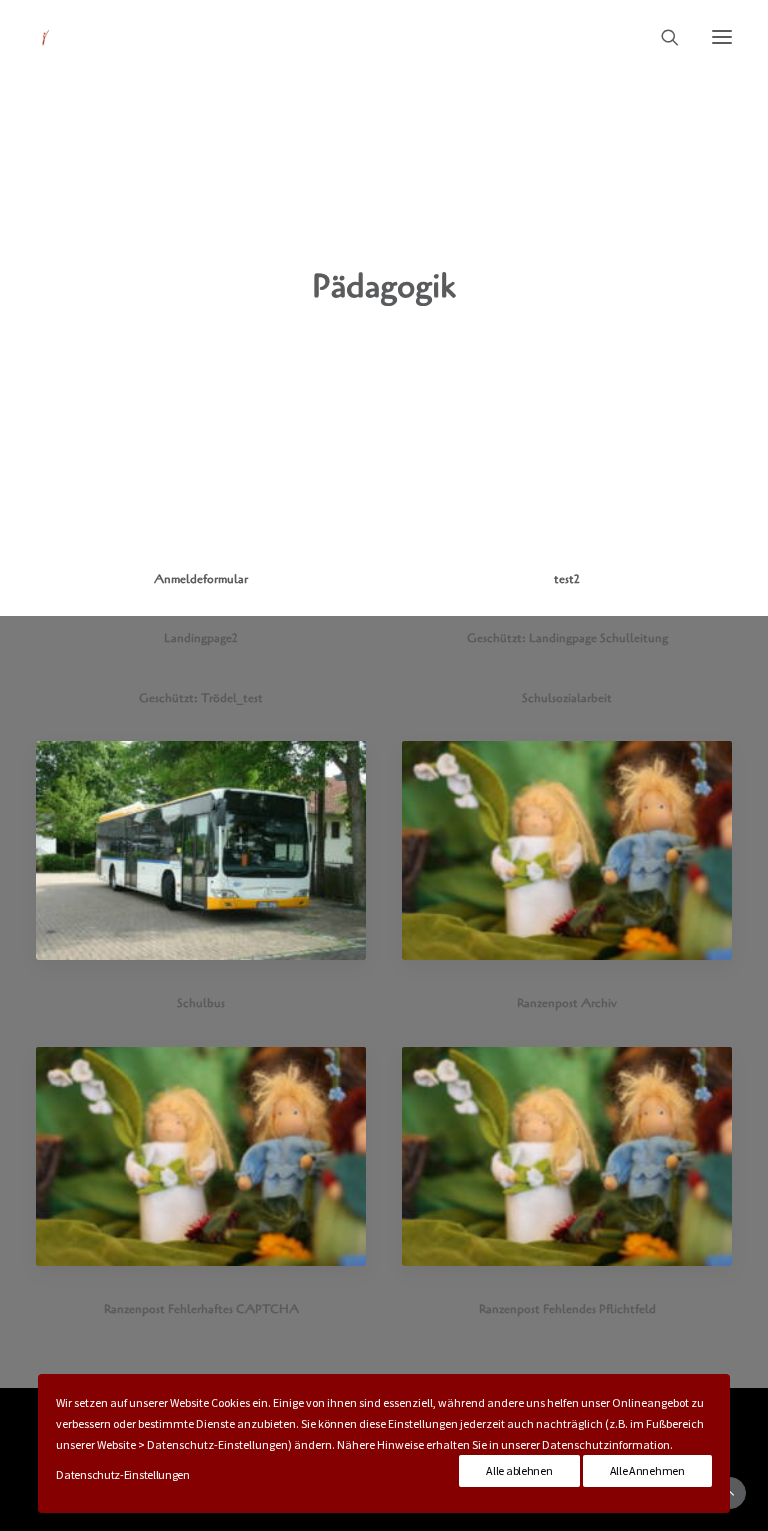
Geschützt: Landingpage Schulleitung (567, 638)
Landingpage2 (201, 638)
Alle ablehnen (519, 1470)
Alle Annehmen (647, 1470)
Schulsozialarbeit (567, 698)
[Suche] (661, 37)
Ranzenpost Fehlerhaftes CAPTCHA (201, 1309)
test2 (567, 579)
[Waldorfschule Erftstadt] (46, 37)
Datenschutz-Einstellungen (123, 1474)
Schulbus (201, 1003)
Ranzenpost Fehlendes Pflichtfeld (567, 1309)
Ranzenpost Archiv (567, 1003)
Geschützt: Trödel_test (201, 698)
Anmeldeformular (201, 579)
